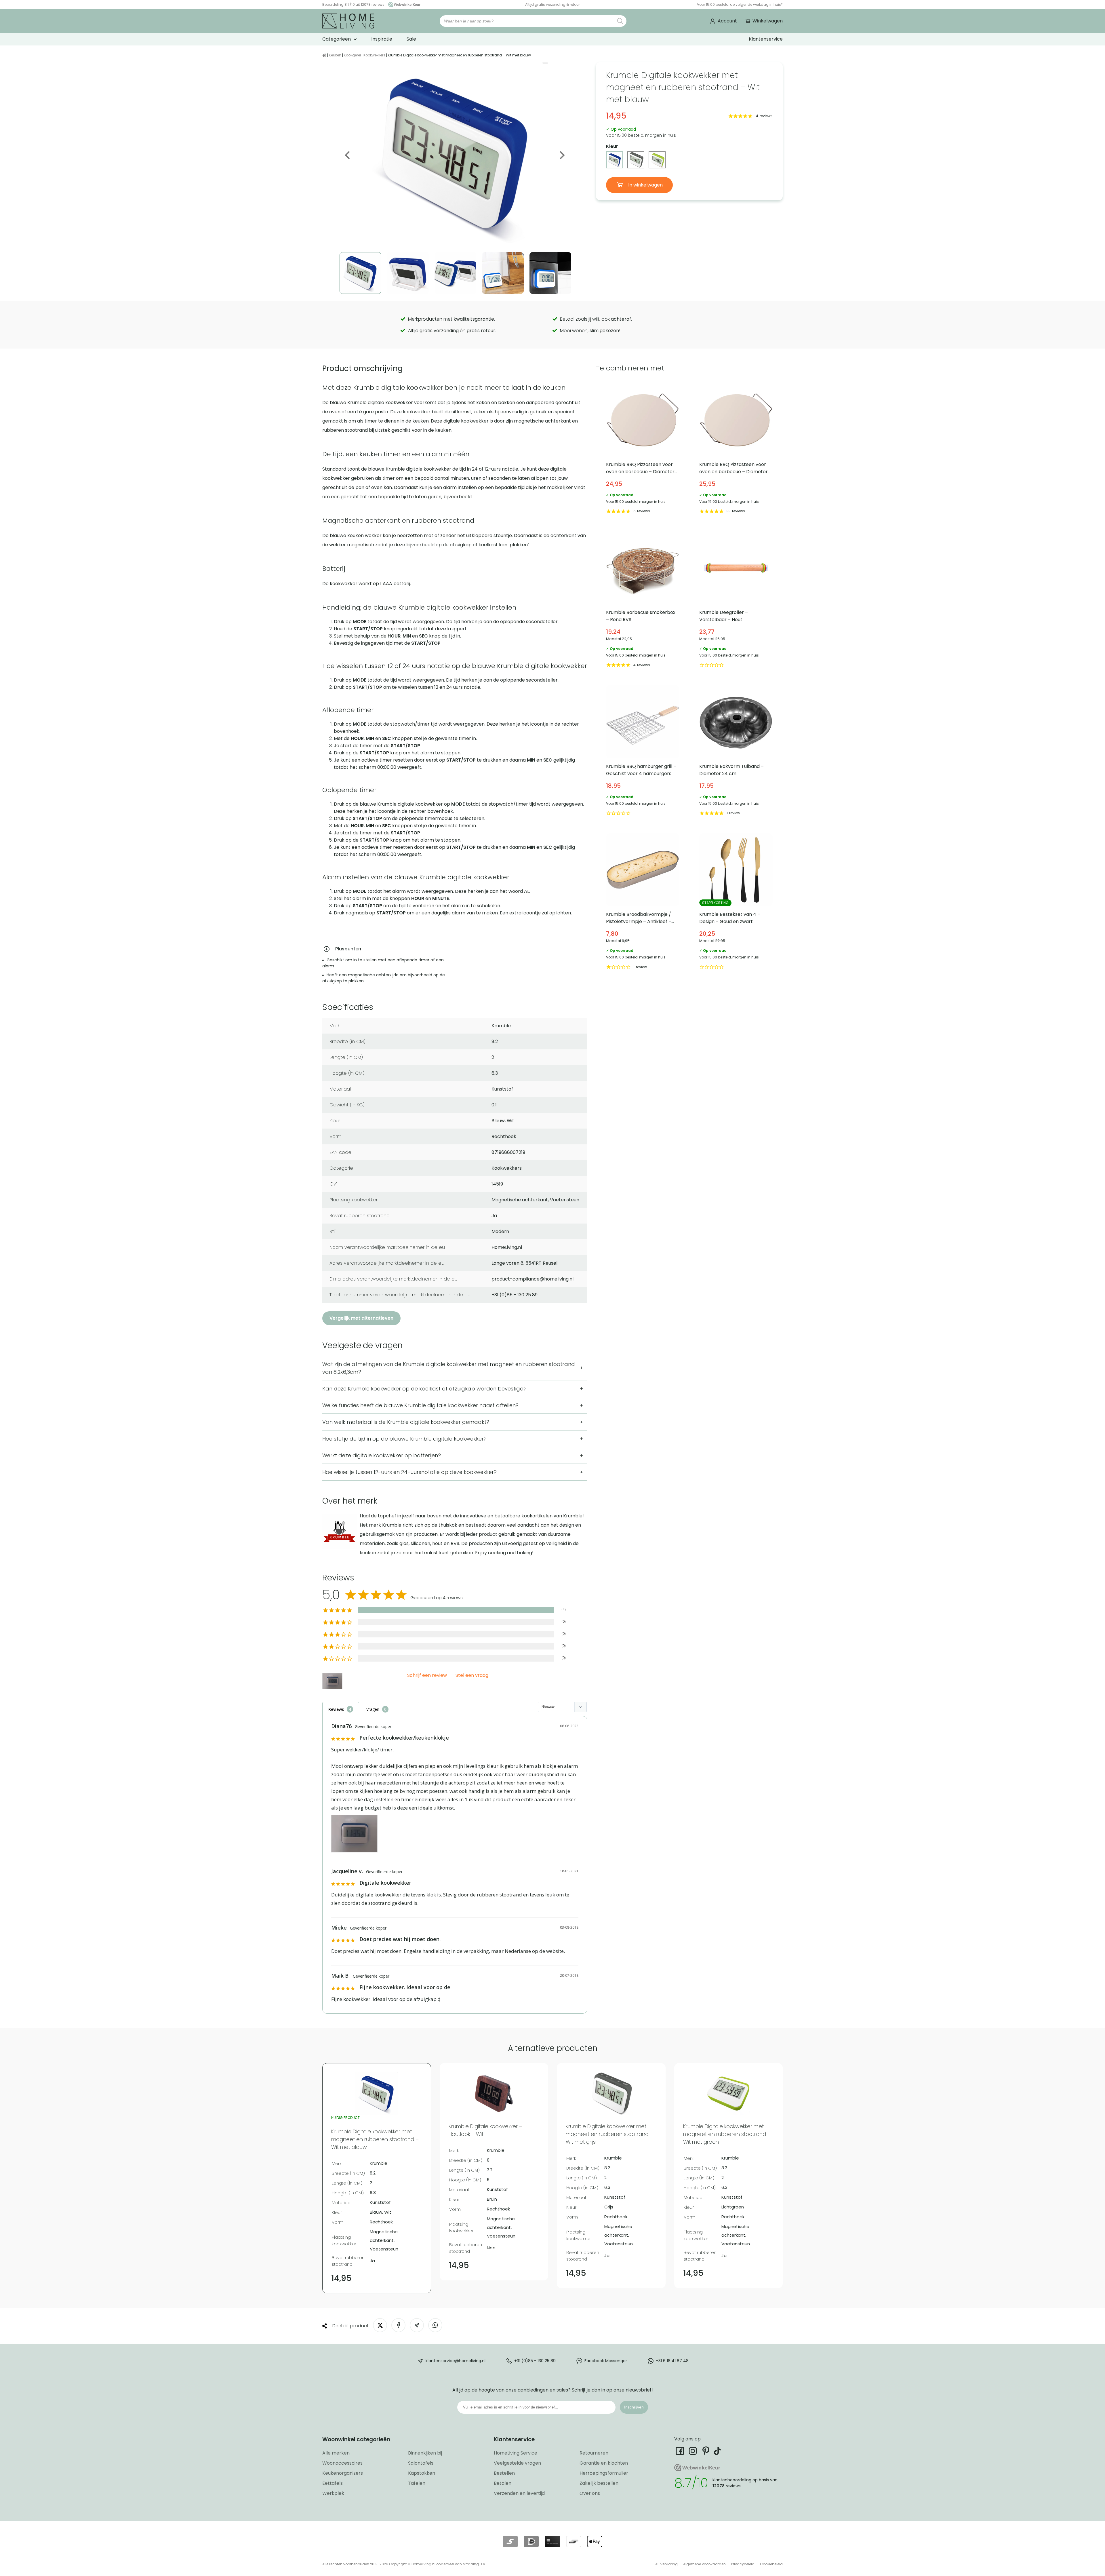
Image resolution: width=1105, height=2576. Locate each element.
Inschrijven (634, 2407)
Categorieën (337, 39)
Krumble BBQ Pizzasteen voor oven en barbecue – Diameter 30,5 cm (643, 449)
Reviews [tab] (336, 1709)
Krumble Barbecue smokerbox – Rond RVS (643, 600)
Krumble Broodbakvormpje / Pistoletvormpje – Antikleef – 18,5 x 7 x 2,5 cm (643, 902)
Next (562, 155)
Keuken (335, 55)
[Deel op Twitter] (380, 2325)
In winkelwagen (645, 185)
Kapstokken (422, 2473)
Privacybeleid (743, 2564)
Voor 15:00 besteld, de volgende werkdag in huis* (740, 4)
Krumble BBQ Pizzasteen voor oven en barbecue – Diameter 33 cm (736, 449)
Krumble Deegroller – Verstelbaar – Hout (736, 600)
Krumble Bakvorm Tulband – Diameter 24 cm (736, 751)
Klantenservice (766, 39)
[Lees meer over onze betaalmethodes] (510, 2541)
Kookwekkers (374, 55)
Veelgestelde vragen (517, 2463)
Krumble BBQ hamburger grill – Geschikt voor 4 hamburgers (643, 751)
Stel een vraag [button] (472, 1676)
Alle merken (336, 2453)
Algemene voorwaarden (704, 2564)
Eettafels (333, 2483)
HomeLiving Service (516, 2453)
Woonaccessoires (342, 2463)
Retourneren (594, 2453)
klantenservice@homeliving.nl (456, 2360)
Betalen (503, 2483)
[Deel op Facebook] (398, 2325)
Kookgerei (352, 55)
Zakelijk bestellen (599, 2483)
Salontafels (421, 2463)
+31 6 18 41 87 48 (672, 2360)
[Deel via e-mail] (417, 2325)
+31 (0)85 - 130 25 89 (535, 2360)
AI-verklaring (666, 2564)
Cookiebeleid (771, 2564)
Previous (348, 155)
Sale (411, 39)
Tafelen (417, 2483)
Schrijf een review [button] (427, 1676)
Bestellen (504, 2473)
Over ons (590, 2493)
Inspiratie (382, 39)
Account (727, 21)
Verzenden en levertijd (519, 2493)
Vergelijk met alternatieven (361, 1318)
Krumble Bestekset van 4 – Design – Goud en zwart (736, 902)
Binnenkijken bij (425, 2453)
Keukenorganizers (343, 2473)
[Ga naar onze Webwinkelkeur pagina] (403, 4)
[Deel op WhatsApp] (435, 2325)
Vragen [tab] (373, 1709)
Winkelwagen (768, 21)
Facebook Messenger (606, 2360)
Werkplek (333, 2493)
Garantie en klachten (604, 2463)
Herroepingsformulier (604, 2473)
